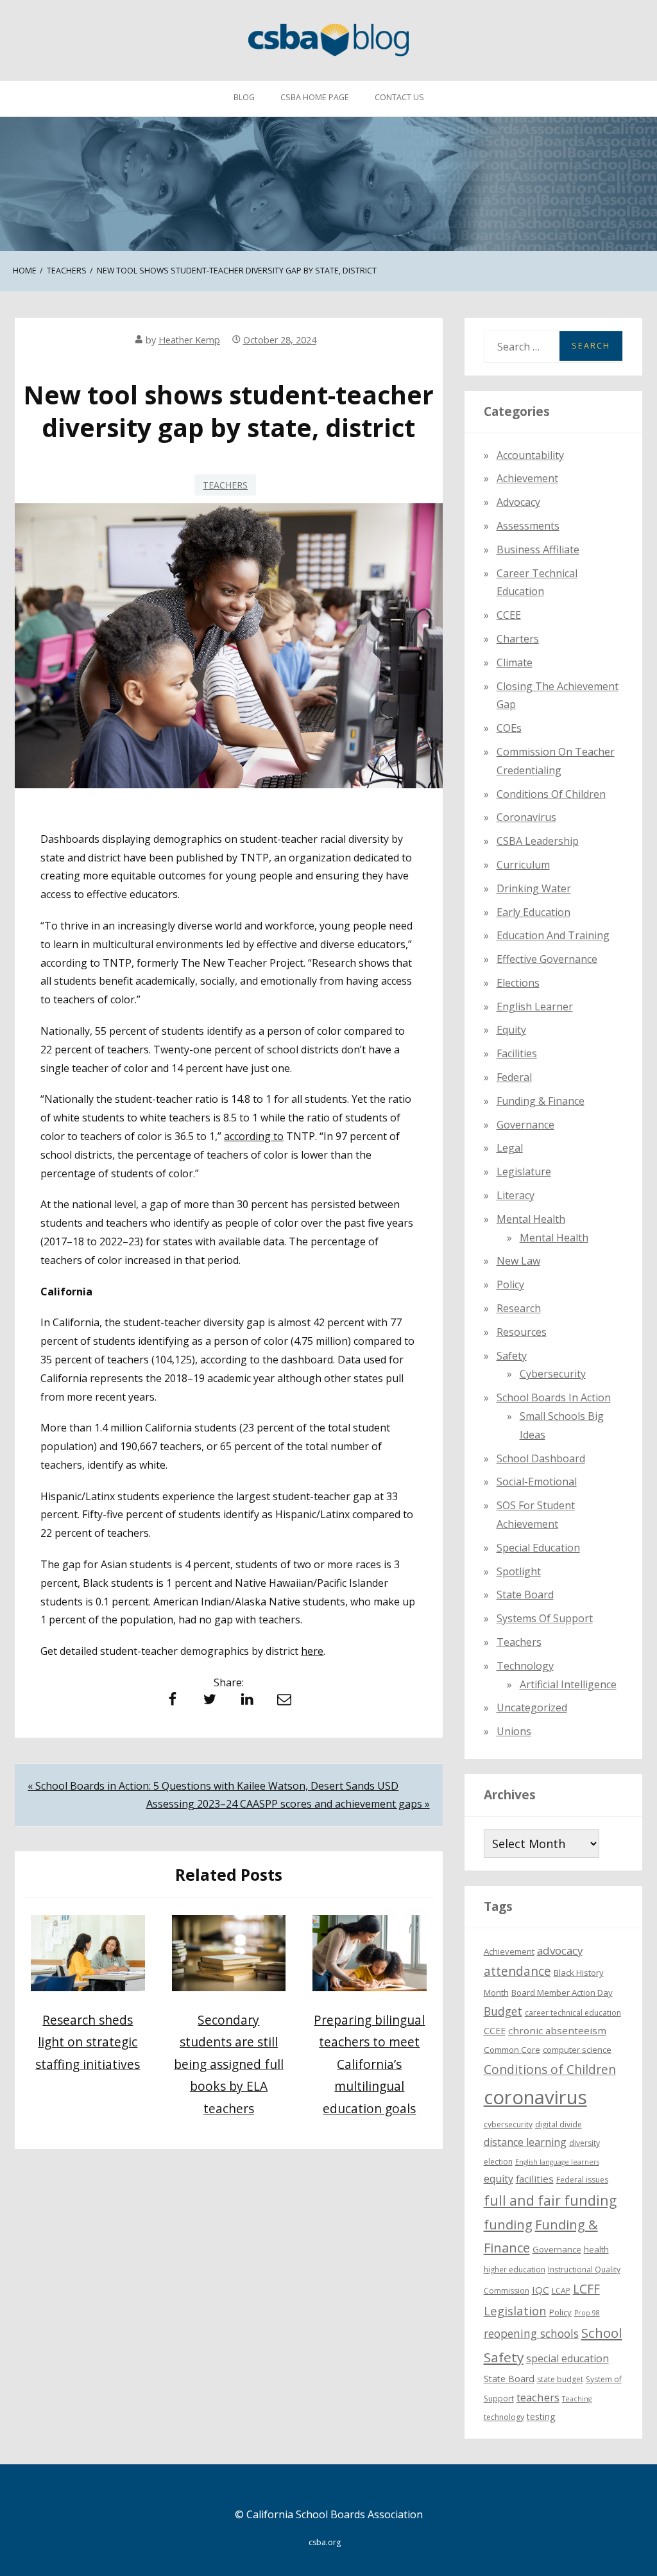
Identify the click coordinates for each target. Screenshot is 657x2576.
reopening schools (531, 2333)
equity (511, 1030)
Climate (515, 662)
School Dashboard (541, 1458)
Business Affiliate (538, 549)
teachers (538, 2397)
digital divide (559, 2124)
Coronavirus (526, 817)
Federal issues (582, 2180)
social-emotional (537, 1482)
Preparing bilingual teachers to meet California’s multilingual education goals (369, 2064)
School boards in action (554, 1397)
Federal (514, 1077)
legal (510, 1148)
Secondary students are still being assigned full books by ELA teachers (229, 2064)
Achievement (527, 478)
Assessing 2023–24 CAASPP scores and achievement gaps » (288, 1804)
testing (541, 2416)
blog (244, 97)
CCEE (509, 615)
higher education (515, 2269)
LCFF (586, 2289)
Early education (533, 912)
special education (567, 2358)
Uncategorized (532, 1707)
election (498, 2162)
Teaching (577, 2399)
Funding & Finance (541, 1101)
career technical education (573, 2013)
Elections (518, 983)
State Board (525, 1595)
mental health (531, 1219)
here (312, 1651)
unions (514, 1731)
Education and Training (553, 935)
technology (504, 2417)
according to (254, 1136)
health (596, 2249)
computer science (577, 2050)
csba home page (315, 97)
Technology (525, 1666)
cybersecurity (553, 1374)
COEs (509, 728)
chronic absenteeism (557, 2030)
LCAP (561, 2291)
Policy (510, 1284)
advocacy (560, 1950)
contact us (399, 97)
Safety (512, 1356)
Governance (525, 1125)
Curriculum (523, 865)
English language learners (557, 2162)
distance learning (525, 2142)
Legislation (515, 2311)
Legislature (524, 1171)
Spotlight (519, 1571)
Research (519, 1308)
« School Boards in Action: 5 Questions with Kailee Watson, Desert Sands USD (213, 1786)
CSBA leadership (538, 841)
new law (518, 1261)
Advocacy (518, 502)
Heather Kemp (189, 340)
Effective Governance (547, 959)
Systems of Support (545, 1618)
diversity (584, 2143)
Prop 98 (587, 2313)
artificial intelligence (568, 1684)
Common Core (512, 2050)
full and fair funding (550, 2200)
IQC (541, 2290)
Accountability (530, 455)
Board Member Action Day (562, 1993)
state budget (560, 2379)
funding (508, 2225)
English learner (535, 1007)
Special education (538, 1548)
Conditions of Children (551, 794)
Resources (522, 1332)
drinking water (534, 888)
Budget (503, 2011)
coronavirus (535, 2097)
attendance (517, 1971)
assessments (528, 526)
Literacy (516, 1195)
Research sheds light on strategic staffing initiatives (88, 2042)
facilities (517, 1053)
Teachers (225, 485)
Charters (518, 639)
